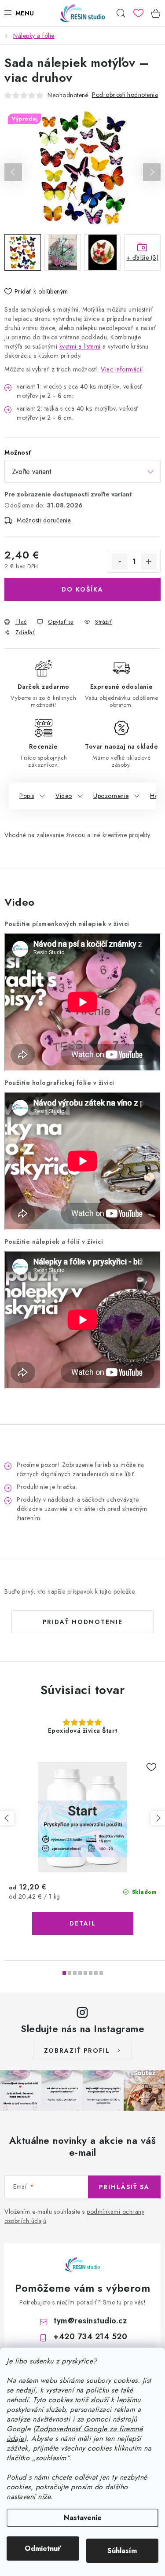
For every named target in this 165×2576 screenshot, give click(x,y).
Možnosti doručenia (44, 520)
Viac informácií (122, 369)
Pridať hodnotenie (83, 1622)
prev (7, 1818)
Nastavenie (83, 2518)
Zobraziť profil (77, 2051)
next (158, 1818)
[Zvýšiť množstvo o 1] (149, 562)
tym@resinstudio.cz (90, 2321)
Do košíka (82, 589)
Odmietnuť (43, 2548)
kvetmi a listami (80, 346)
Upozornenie (111, 796)
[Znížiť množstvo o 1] (120, 562)
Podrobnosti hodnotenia (125, 95)
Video (64, 796)
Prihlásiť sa (124, 2187)
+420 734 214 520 (90, 2337)
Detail (83, 1923)
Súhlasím (122, 2551)
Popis (27, 796)
